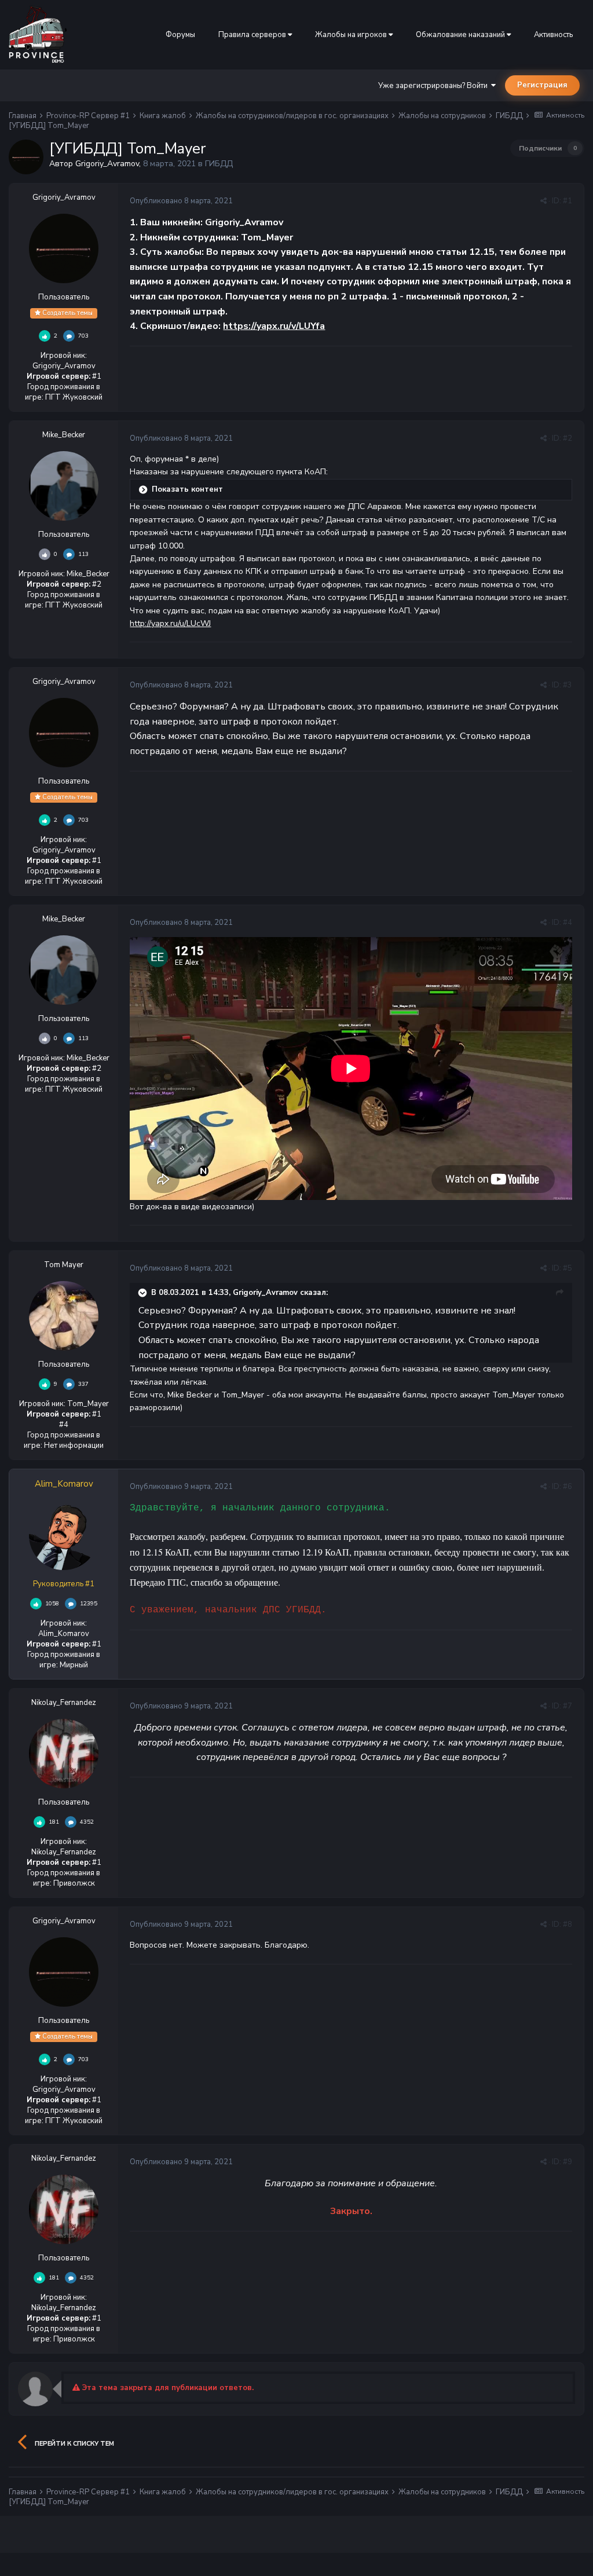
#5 (568, 1268)
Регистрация (542, 85)
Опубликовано (181, 201)
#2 (568, 438)
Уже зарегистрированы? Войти (435, 86)
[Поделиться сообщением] (543, 201)
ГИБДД (219, 164)
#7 (568, 1706)
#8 (568, 1924)
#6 (568, 1487)
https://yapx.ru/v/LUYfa (274, 326)
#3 (568, 685)
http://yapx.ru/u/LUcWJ (170, 623)
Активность (553, 35)
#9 (568, 2162)
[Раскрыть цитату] (144, 1293)
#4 (568, 923)
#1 (568, 201)
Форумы (180, 35)
